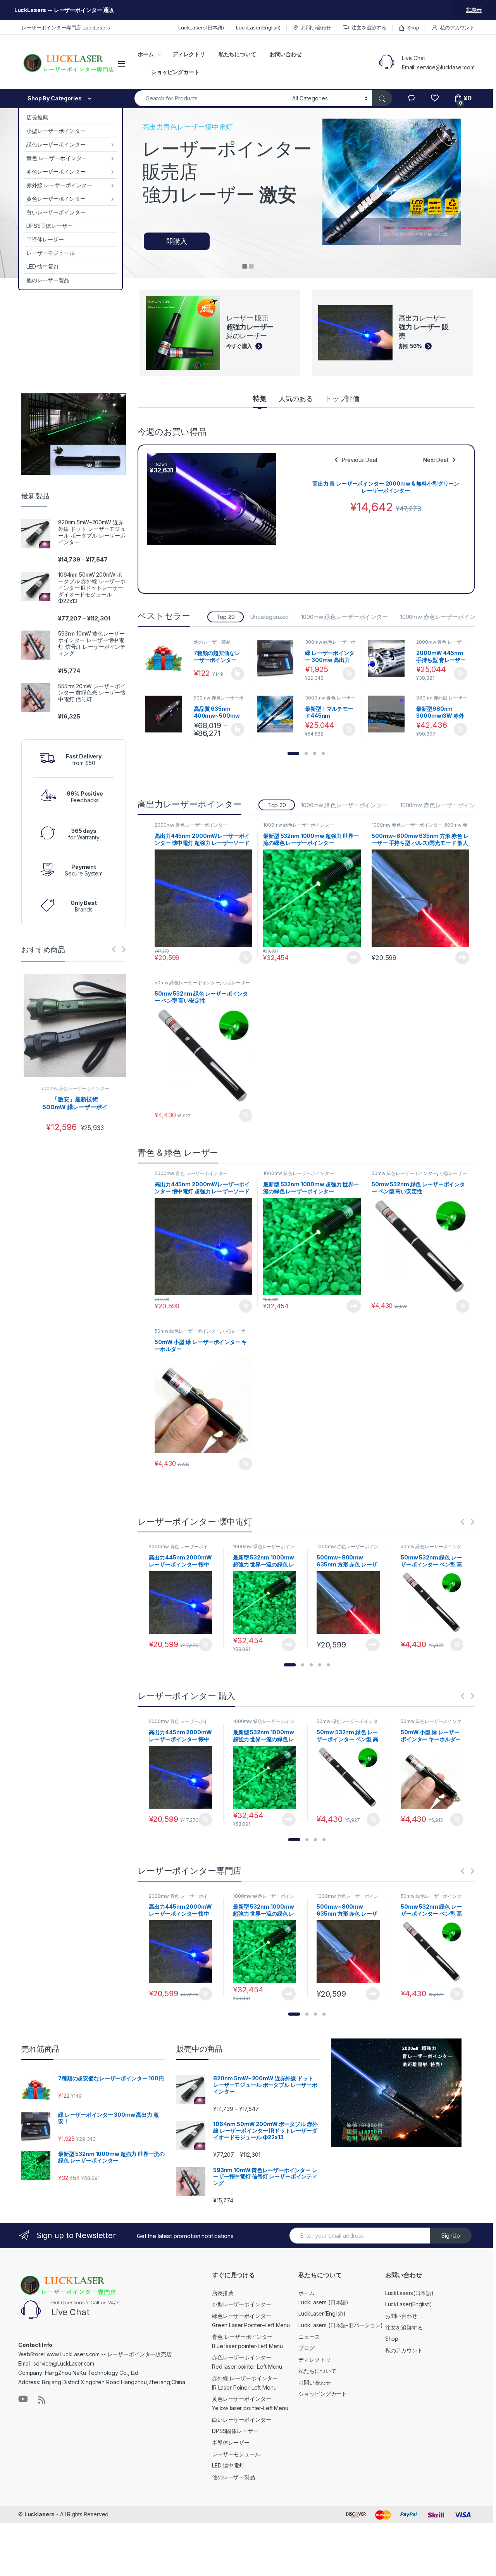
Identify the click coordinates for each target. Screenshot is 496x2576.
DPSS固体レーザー (50, 226)
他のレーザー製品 (48, 280)
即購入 (177, 241)
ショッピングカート (175, 72)
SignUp (451, 2236)
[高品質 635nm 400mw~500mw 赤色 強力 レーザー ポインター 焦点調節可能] (167, 714)
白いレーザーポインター (56, 212)
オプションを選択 (238, 674)
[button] (293, 753)
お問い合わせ (316, 28)
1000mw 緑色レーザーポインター (344, 617)
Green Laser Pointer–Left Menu (251, 2325)
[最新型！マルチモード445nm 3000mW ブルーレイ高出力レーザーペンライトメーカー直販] (278, 714)
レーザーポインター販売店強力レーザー (227, 172)
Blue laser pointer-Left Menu (247, 2346)
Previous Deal (359, 460)
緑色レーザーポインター (56, 144)
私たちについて (237, 54)
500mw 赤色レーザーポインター (219, 700)
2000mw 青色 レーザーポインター (441, 644)
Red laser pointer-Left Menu (247, 2367)
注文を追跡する (369, 28)
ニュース (309, 2337)
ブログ (307, 2348)
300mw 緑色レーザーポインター (330, 644)
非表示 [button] (474, 10)
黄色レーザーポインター (56, 199)
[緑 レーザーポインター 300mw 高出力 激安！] (278, 658)
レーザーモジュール (51, 253)
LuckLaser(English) (258, 28)
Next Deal (436, 460)
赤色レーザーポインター (56, 171)
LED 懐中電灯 (43, 266)
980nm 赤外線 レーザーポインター (441, 700)
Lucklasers (40, 2514)
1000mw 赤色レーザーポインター (443, 617)
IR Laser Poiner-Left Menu (244, 2387)
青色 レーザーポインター (57, 158)
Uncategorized (269, 617)
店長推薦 (37, 117)
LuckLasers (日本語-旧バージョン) (341, 2325)
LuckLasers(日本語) (201, 28)
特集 (260, 399)
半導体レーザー (45, 239)
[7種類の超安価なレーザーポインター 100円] (167, 658)
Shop (413, 28)
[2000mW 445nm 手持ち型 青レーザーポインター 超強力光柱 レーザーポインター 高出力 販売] (389, 658)
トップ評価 (342, 399)
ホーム (146, 54)
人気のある (296, 399)
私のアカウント (457, 28)
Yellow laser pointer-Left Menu (250, 2408)
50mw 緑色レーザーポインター (187, 983)
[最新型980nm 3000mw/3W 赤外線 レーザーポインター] (389, 714)
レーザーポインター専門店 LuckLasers (66, 28)
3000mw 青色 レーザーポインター (330, 700)
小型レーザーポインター (56, 131)
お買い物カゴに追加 (349, 674)
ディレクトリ (189, 54)
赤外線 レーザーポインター (59, 185)
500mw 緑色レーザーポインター (75, 1088)
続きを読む (354, 958)
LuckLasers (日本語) (323, 2302)
